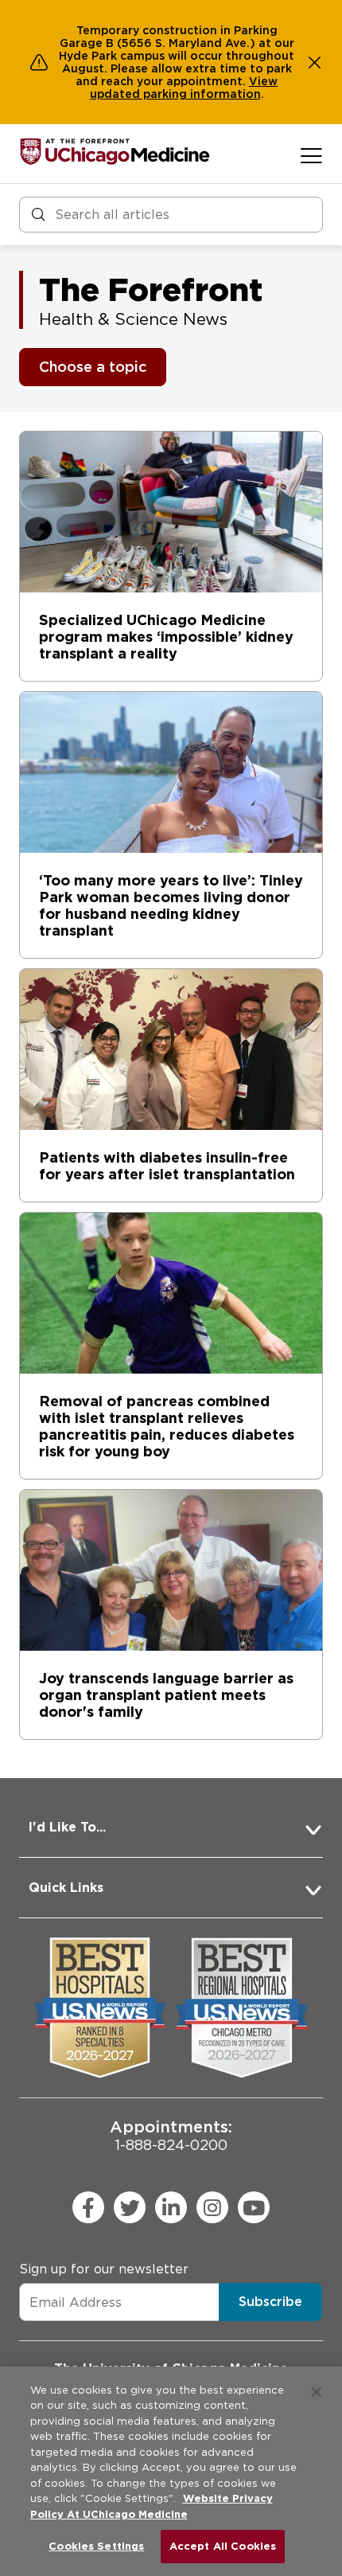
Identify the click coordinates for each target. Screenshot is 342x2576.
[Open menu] (311, 155)
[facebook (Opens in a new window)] (88, 2207)
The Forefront (151, 290)
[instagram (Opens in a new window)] (212, 2207)
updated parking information (175, 94)
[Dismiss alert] (315, 62)
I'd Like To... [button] (67, 1827)
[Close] (317, 2392)
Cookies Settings (96, 2546)
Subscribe (270, 2302)
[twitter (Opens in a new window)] (130, 2207)
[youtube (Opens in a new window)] (254, 2207)
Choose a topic (93, 367)
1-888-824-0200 (171, 2135)
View (263, 81)
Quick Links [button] (66, 1888)
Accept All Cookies (223, 2546)
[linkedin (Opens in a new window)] (171, 2207)
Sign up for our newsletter (104, 2269)
